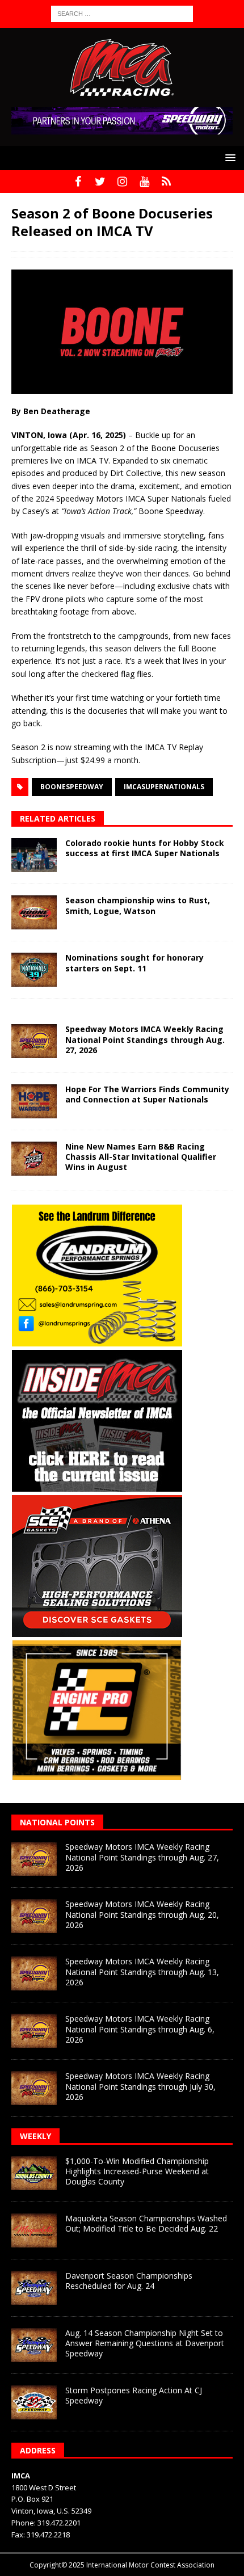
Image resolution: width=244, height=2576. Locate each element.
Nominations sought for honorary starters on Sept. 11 (134, 963)
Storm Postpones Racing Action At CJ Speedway (134, 2395)
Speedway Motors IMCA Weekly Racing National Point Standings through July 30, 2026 (140, 2086)
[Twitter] (100, 182)
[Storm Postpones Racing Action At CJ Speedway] (34, 2402)
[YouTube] (144, 182)
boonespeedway (72, 787)
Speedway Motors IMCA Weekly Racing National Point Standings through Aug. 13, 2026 (142, 1971)
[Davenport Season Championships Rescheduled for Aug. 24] (34, 2288)
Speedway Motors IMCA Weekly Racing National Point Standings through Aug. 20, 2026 (142, 1914)
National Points (57, 1822)
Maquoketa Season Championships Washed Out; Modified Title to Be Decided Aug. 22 (146, 2223)
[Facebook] (78, 182)
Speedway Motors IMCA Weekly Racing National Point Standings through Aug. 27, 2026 (145, 1039)
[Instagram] (122, 182)
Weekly (35, 2136)
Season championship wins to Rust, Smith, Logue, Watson (138, 905)
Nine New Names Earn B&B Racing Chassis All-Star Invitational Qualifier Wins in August (141, 1157)
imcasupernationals (164, 787)
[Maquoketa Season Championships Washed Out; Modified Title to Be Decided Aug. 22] (34, 2230)
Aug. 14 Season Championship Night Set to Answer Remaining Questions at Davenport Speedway (145, 2343)
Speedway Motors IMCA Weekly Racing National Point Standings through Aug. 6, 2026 (140, 2029)
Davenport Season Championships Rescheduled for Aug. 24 (129, 2281)
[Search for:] (122, 13)
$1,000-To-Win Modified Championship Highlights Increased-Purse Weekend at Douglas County (137, 2171)
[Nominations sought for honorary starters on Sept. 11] (34, 970)
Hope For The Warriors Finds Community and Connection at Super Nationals (147, 1094)
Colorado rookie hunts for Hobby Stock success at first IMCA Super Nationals (145, 848)
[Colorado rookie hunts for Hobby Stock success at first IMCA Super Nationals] (34, 855)
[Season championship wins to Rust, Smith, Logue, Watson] (34, 912)
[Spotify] (167, 182)
